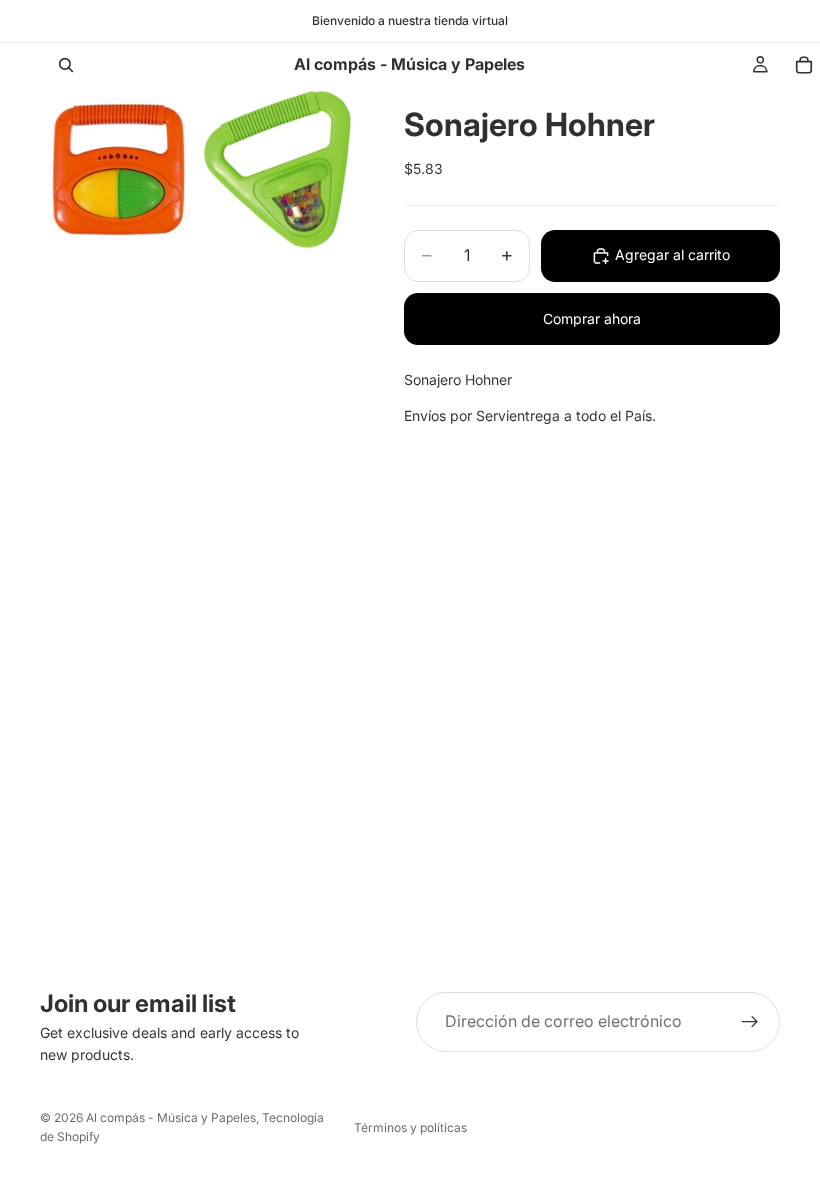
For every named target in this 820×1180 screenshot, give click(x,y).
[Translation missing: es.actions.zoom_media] (118, 169)
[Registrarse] (750, 1022)
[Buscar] (66, 65)
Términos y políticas (410, 1127)
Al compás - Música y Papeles (171, 1117)
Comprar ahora (592, 318)
